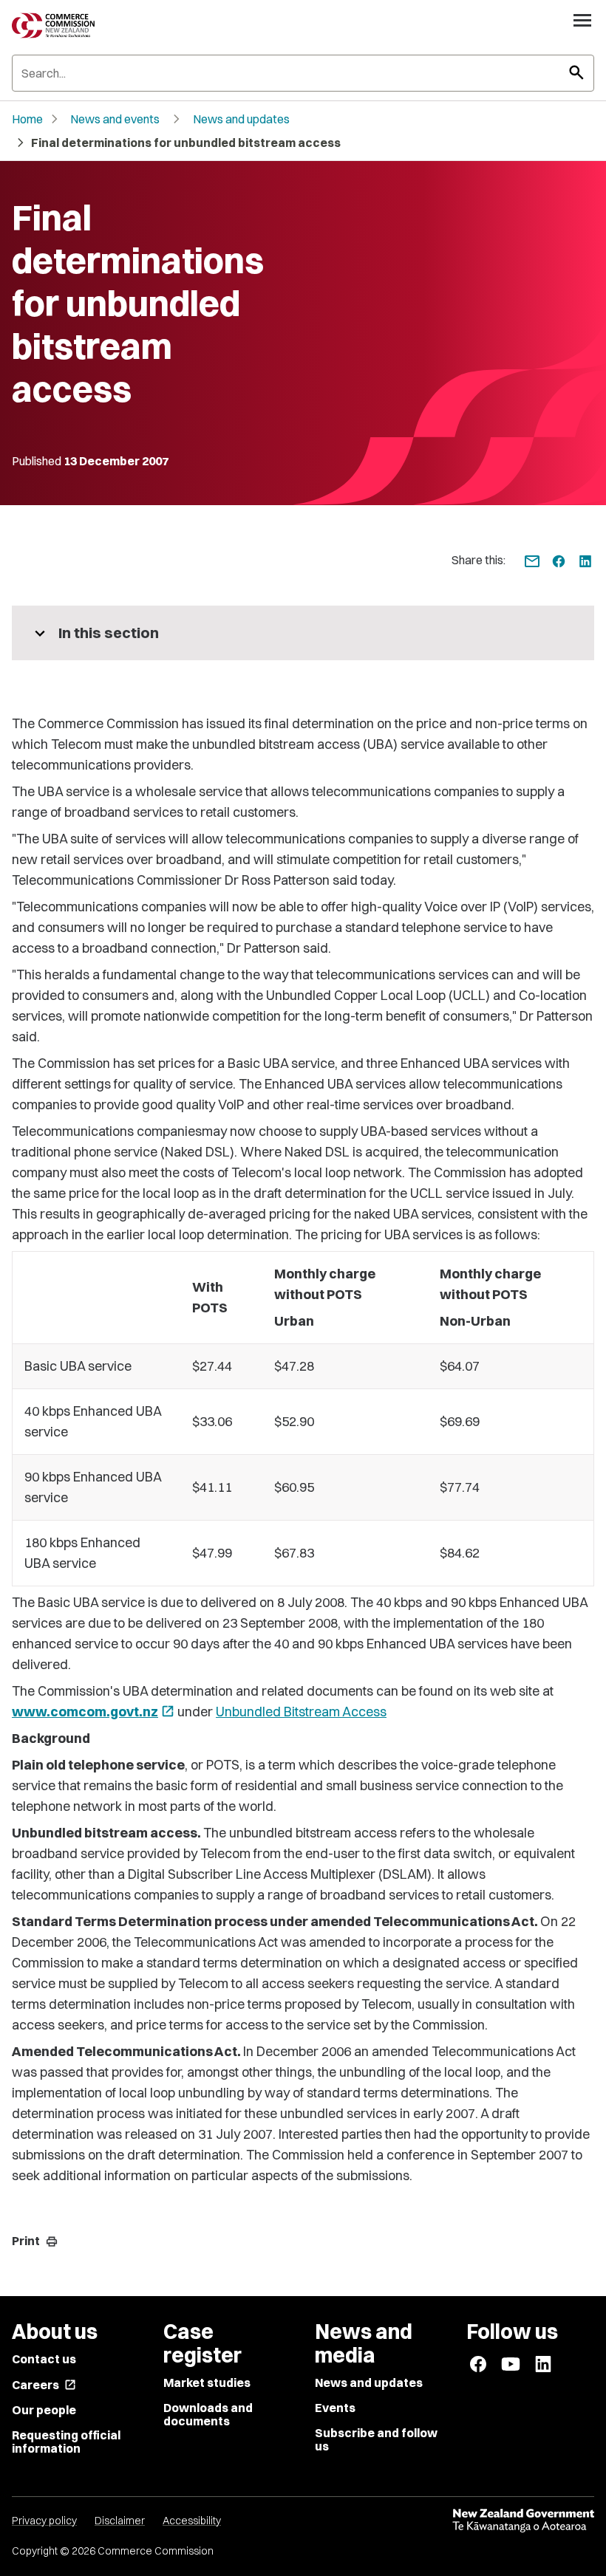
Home (27, 119)
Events (335, 2408)
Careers (44, 2385)
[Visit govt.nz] (523, 2521)
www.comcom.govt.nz (93, 1712)
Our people (44, 2410)
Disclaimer (120, 2521)
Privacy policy (44, 2521)
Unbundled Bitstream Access (301, 1712)
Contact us (44, 2359)
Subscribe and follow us (376, 2439)
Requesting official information (66, 2442)
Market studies (207, 2383)
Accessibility (192, 2521)
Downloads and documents (208, 2414)
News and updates (241, 119)
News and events (115, 119)
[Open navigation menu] (582, 20)
